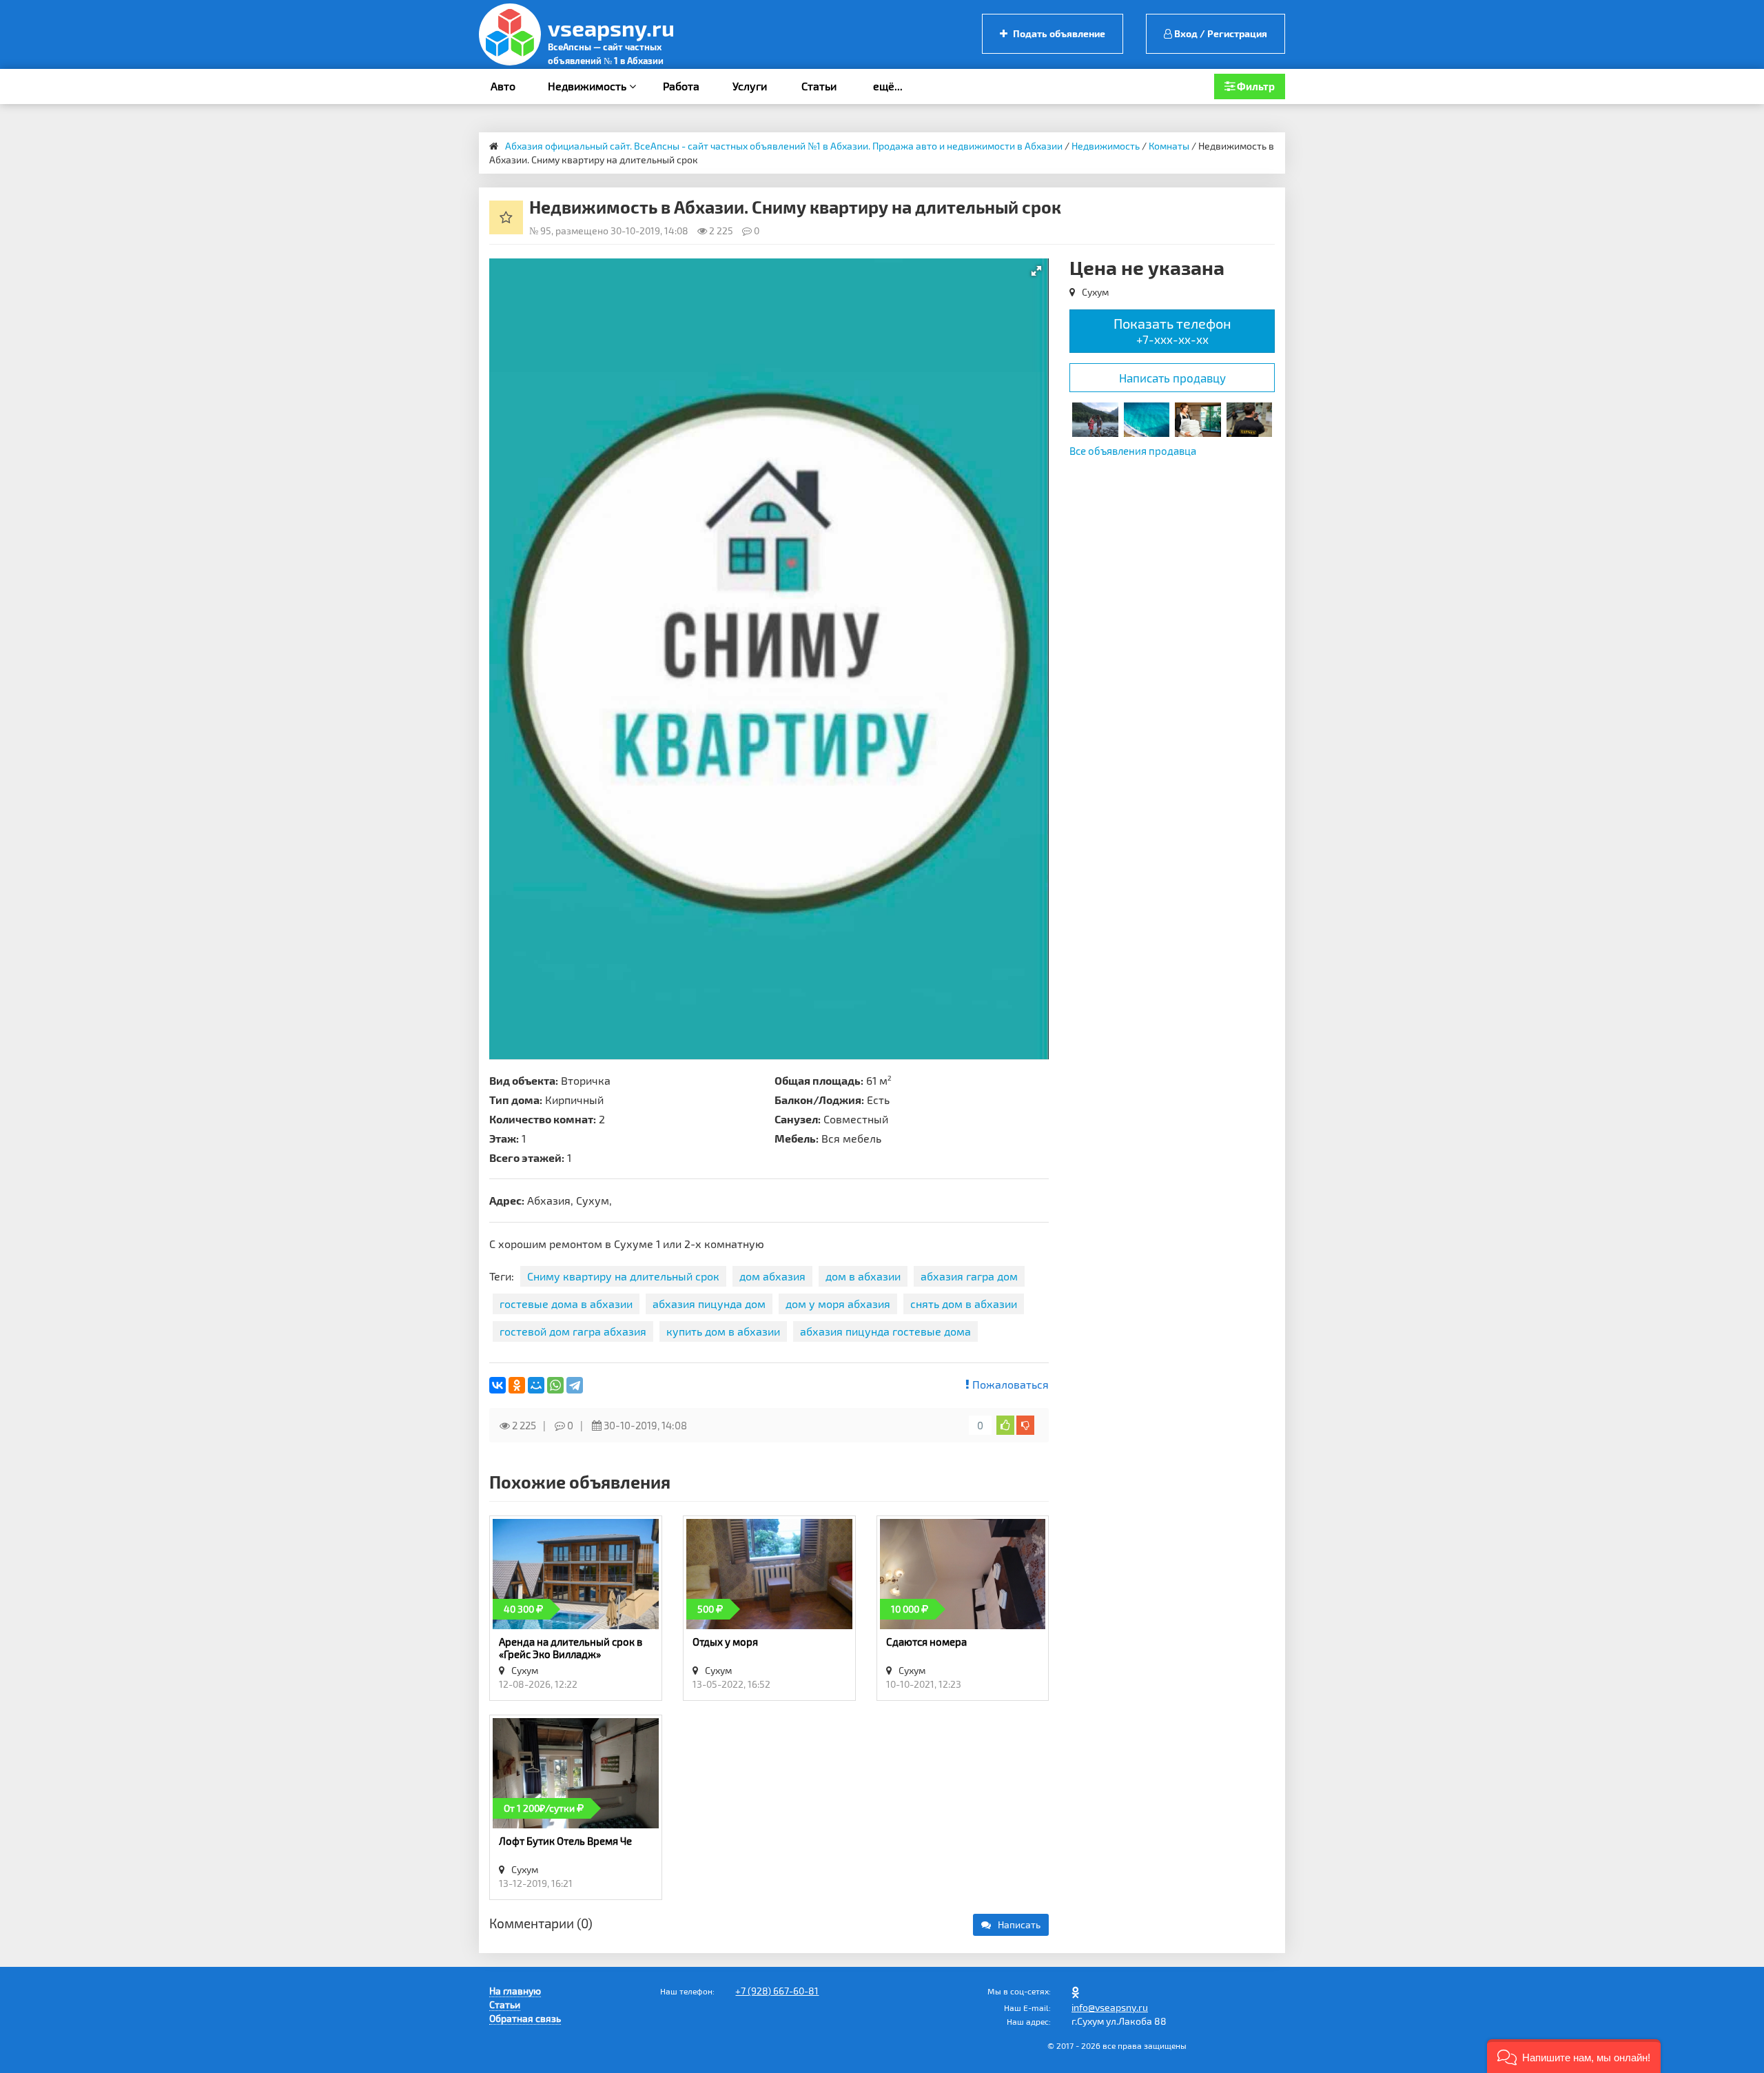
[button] (1036, 271)
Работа (681, 86)
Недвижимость (588, 86)
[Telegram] (575, 1385)
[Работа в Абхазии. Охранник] (1249, 418)
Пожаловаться (1009, 1384)
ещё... (888, 86)
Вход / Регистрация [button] (1220, 33)
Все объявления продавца (1133, 451)
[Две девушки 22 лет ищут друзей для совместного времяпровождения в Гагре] (1095, 418)
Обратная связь (525, 2018)
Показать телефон (1172, 330)
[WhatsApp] (555, 1385)
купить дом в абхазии (723, 1331)
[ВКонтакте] (498, 1385)
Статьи (819, 86)
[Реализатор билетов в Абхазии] (1147, 418)
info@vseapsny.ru (1110, 2007)
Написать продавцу (1172, 378)
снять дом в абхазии (964, 1304)
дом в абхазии (863, 1276)
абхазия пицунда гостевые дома (885, 1331)
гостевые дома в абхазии (566, 1304)
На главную (515, 1991)
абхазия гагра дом (969, 1276)
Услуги (750, 86)
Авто (503, 86)
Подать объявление (1058, 33)
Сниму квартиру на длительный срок (623, 1276)
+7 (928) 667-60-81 (777, 1991)
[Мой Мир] (536, 1385)
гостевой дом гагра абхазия (573, 1331)
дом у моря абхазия (838, 1304)
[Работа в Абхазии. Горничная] (1198, 418)
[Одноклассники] (517, 1385)
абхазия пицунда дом (709, 1304)
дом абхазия (772, 1276)
